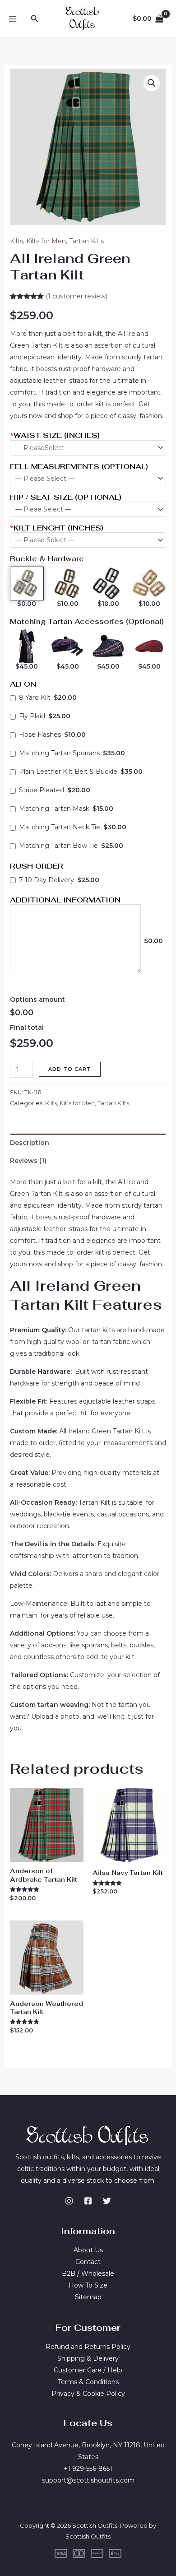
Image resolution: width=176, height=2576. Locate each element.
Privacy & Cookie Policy (88, 2394)
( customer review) (76, 296)
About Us (88, 2250)
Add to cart (70, 1069)
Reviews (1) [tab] (28, 1161)
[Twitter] (107, 2201)
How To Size (88, 2285)
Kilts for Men (46, 241)
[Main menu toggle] (13, 19)
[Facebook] (88, 2201)
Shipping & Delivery (88, 2358)
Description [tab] (30, 1143)
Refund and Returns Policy (88, 2347)
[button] (35, 19)
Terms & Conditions (88, 2382)
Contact (88, 2262)
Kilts (16, 241)
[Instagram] (69, 2201)
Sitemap (88, 2297)
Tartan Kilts (86, 241)
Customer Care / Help (88, 2370)
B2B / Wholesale (88, 2274)
